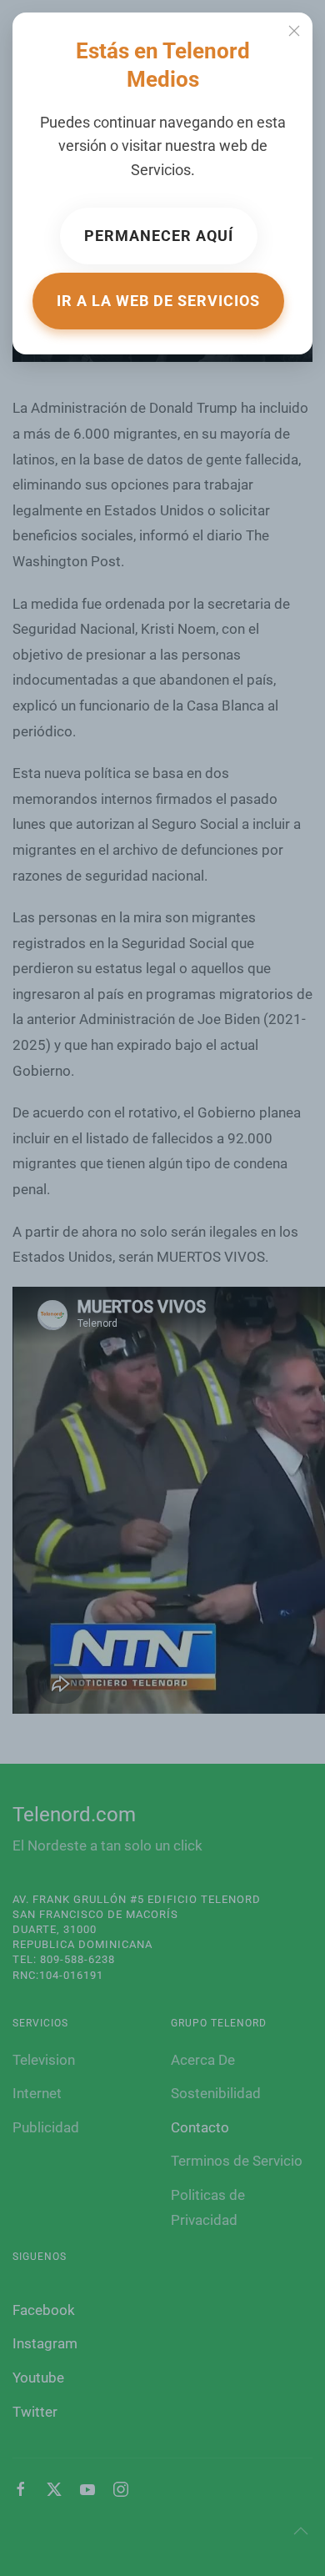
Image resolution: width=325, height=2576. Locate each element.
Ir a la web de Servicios (158, 301)
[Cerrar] (294, 31)
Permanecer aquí (159, 236)
